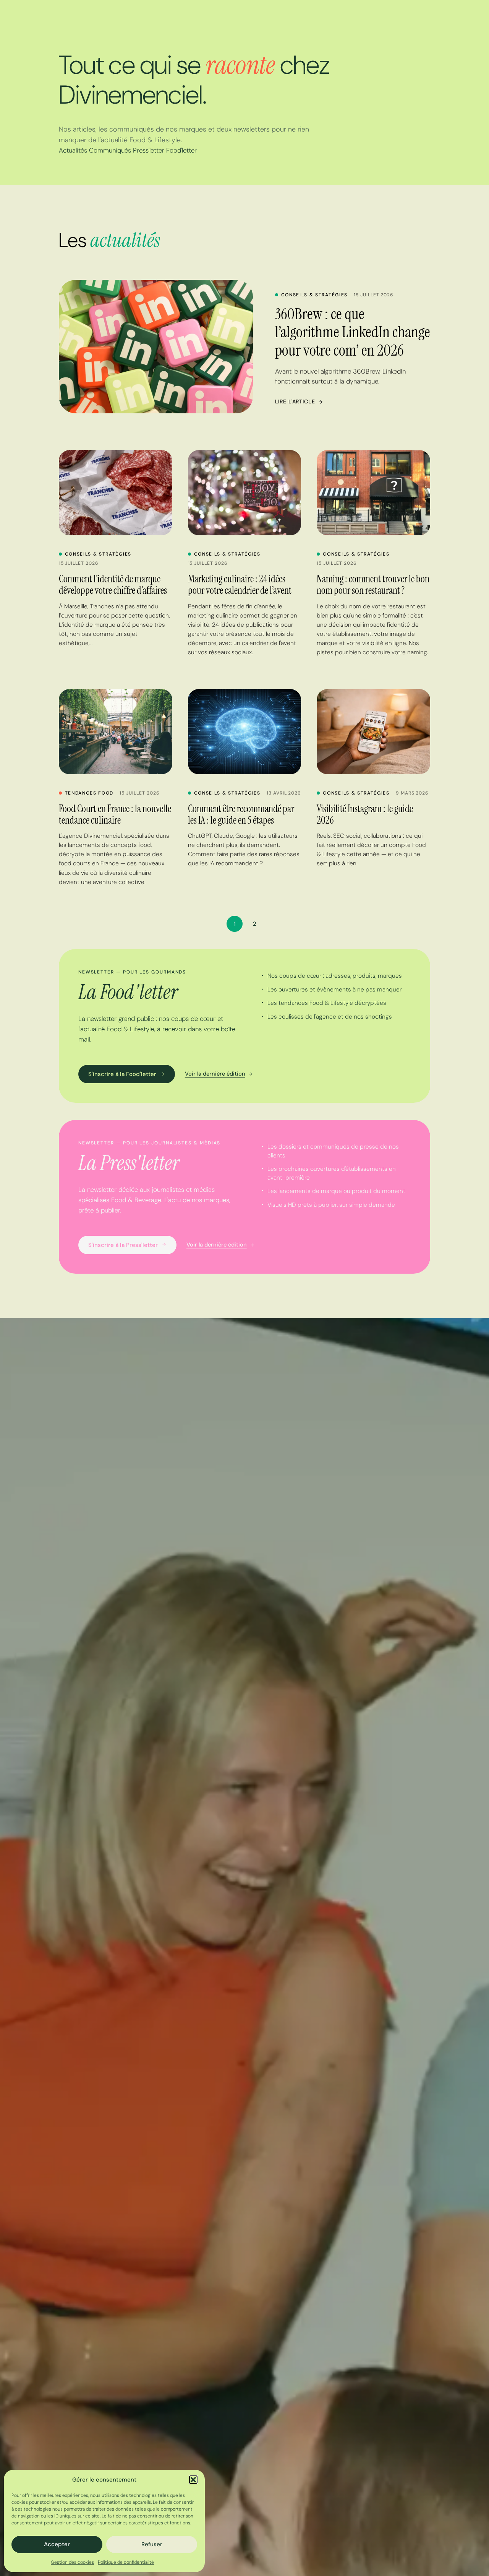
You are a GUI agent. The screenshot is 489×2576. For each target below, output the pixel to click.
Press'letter (149, 150)
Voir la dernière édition (215, 1074)
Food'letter (181, 150)
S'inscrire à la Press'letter (123, 1245)
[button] (193, 2480)
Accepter (57, 2544)
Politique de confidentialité (126, 2562)
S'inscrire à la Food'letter (122, 1074)
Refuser (152, 2544)
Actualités (73, 150)
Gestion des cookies (72, 2562)
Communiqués (110, 150)
